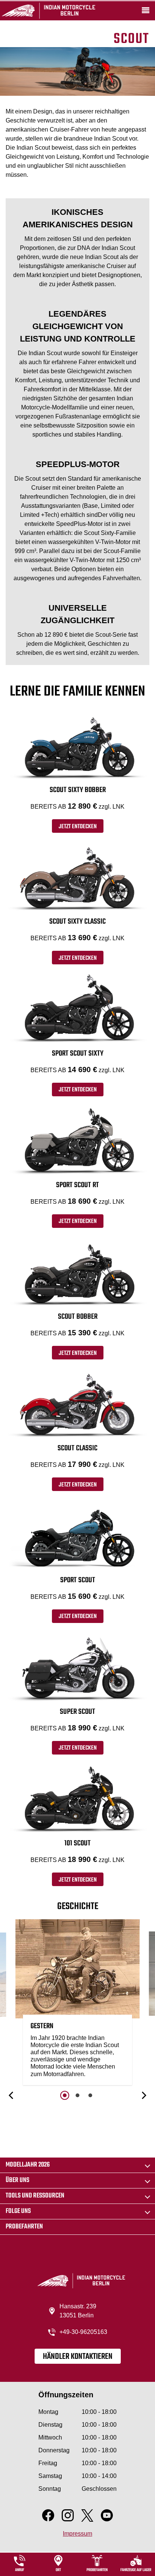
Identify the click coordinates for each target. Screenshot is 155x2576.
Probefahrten (24, 2227)
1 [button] (65, 2095)
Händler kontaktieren (78, 2357)
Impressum (77, 2534)
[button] (12, 2095)
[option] (77, 2004)
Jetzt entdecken (78, 827)
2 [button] (77, 2095)
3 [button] (90, 2095)
